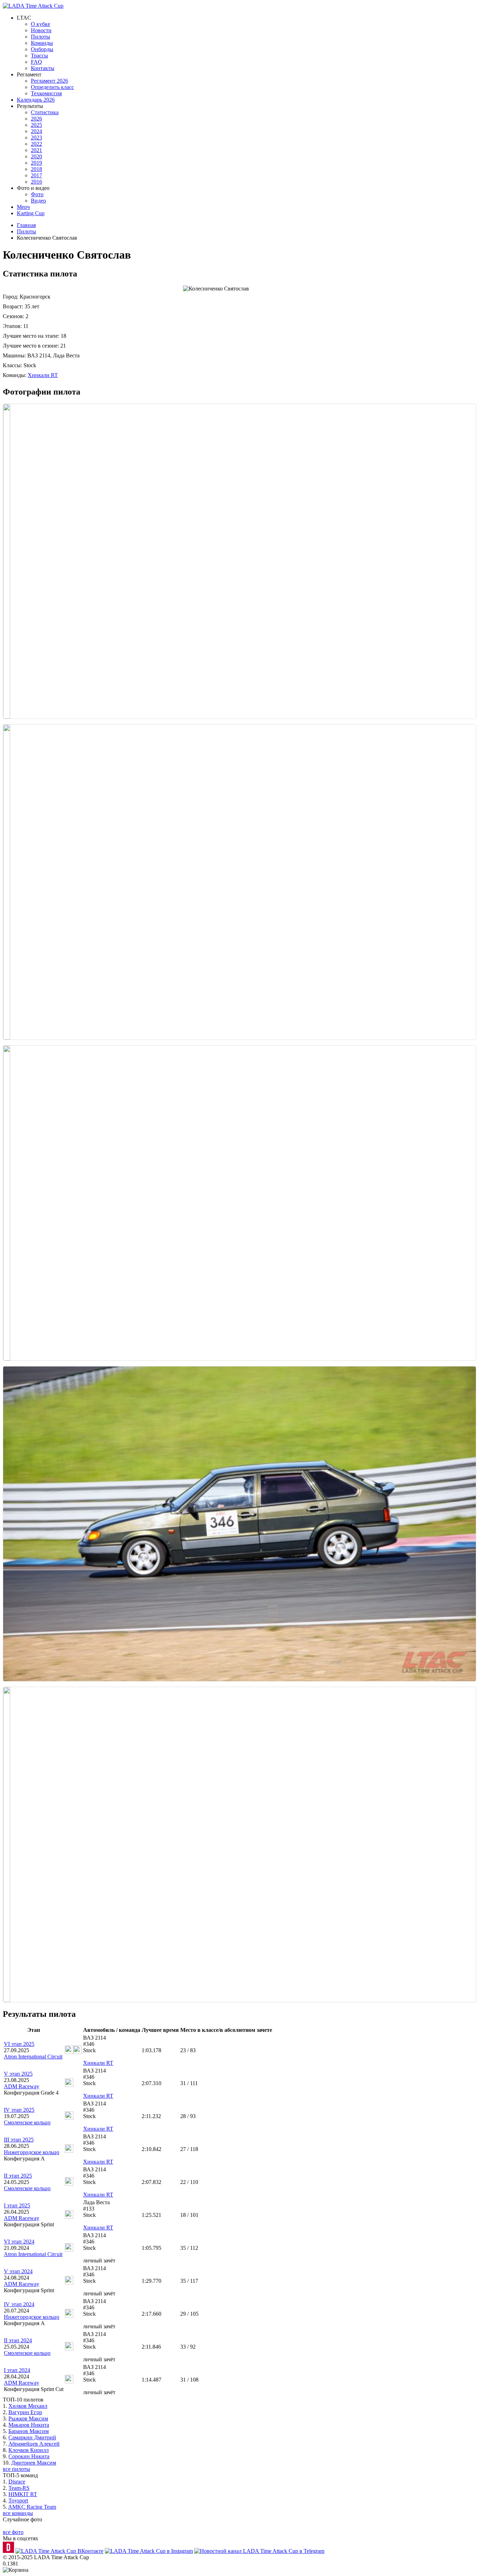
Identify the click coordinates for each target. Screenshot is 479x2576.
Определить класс (52, 87)
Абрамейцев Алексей (34, 2444)
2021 (36, 150)
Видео (38, 201)
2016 (36, 182)
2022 (36, 144)
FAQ (36, 62)
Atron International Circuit (33, 2057)
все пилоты (16, 2469)
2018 (36, 169)
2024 (36, 131)
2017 (36, 175)
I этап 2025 (17, 2205)
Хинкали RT (43, 375)
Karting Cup (31, 213)
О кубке (41, 24)
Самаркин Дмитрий (32, 2437)
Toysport (18, 2500)
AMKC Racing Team (32, 2507)
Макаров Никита (29, 2425)
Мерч (23, 207)
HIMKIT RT (23, 2494)
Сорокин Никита (29, 2456)
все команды (18, 2513)
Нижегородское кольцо (32, 2152)
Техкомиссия (46, 93)
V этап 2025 (18, 2074)
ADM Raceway (22, 2086)
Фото (37, 194)
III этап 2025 (19, 2140)
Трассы (39, 56)
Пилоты (41, 37)
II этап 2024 (18, 2340)
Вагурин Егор (25, 2412)
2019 (36, 163)
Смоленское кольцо (27, 2122)
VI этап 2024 (19, 2242)
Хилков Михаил (28, 2406)
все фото (13, 2532)
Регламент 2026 (49, 81)
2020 (36, 156)
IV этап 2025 (19, 2110)
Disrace (17, 2482)
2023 (36, 138)
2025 (36, 125)
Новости (41, 30)
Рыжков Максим (28, 2419)
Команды (42, 43)
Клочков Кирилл (29, 2450)
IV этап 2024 (19, 2304)
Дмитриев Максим (34, 2463)
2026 (36, 119)
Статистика (45, 112)
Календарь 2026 (36, 100)
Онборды (42, 49)
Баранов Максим (29, 2431)
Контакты (43, 68)
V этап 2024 (18, 2271)
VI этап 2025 (19, 2044)
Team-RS (19, 2488)
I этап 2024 (17, 2370)
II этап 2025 (18, 2176)
